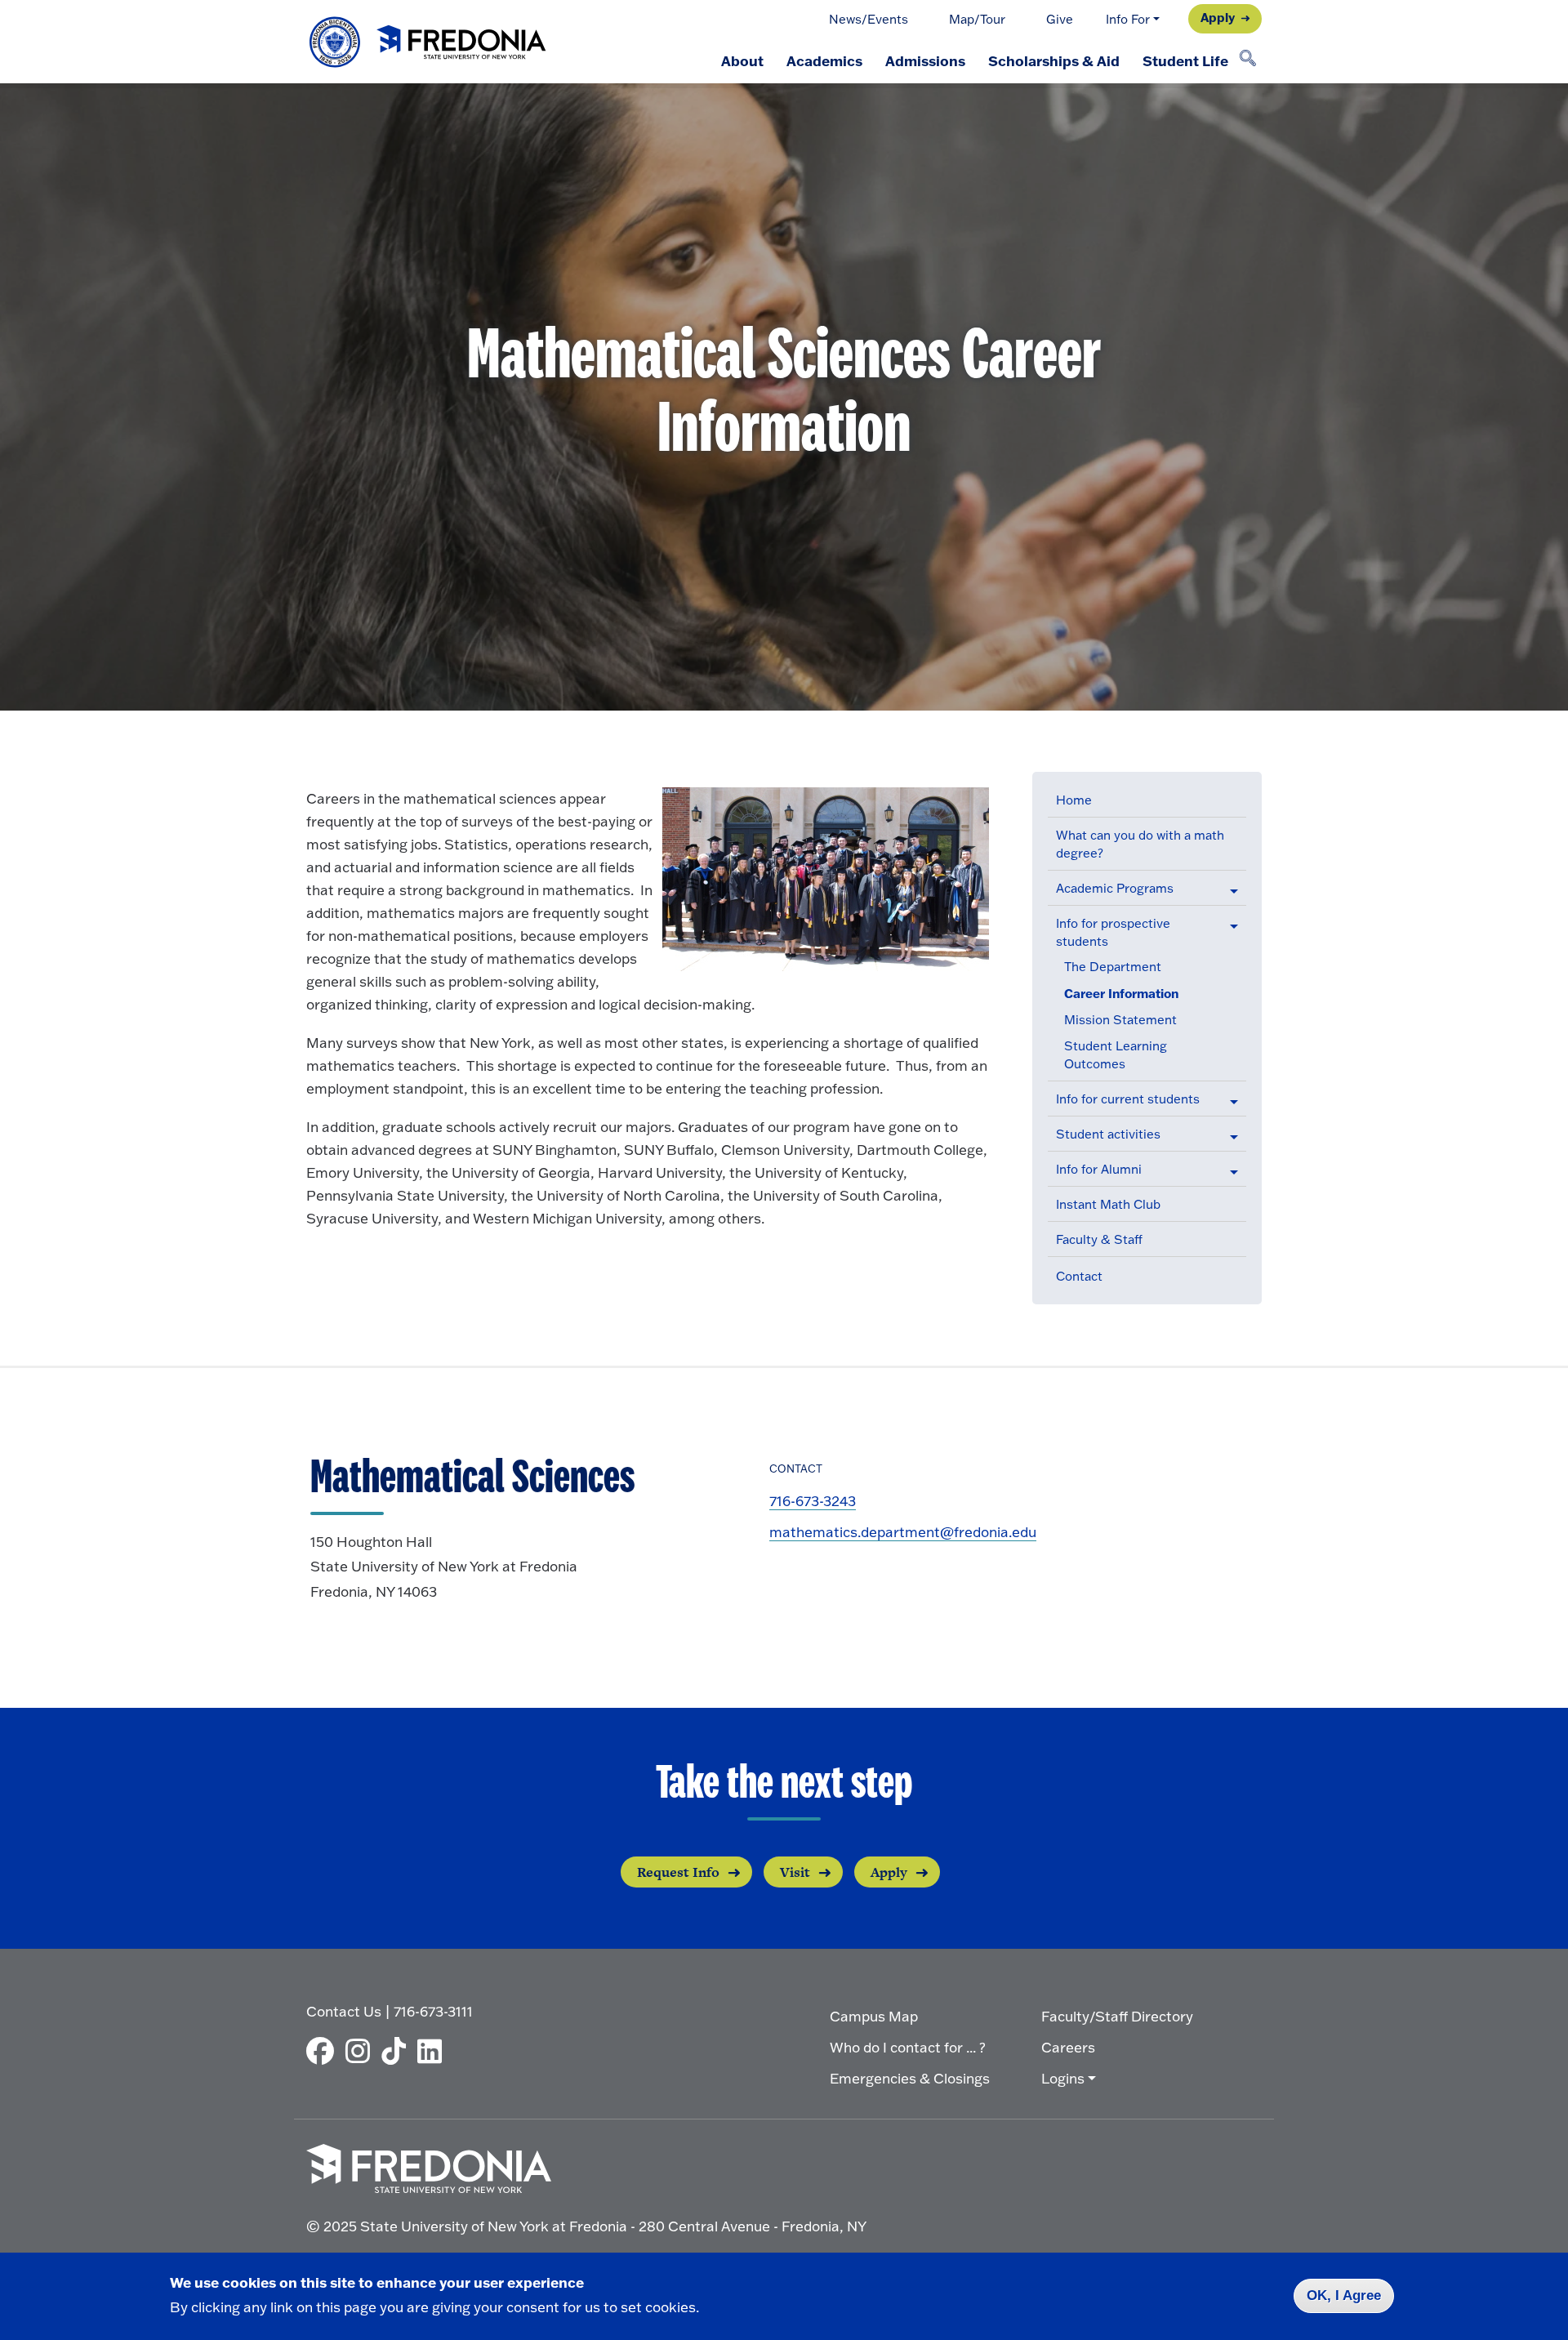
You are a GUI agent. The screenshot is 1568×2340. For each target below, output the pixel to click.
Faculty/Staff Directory (1117, 2016)
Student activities (1108, 1134)
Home (1074, 800)
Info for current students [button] (1128, 1099)
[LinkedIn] (434, 2051)
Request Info (678, 1872)
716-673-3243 (813, 1501)
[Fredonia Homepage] (429, 42)
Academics (824, 60)
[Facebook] (324, 2051)
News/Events (869, 19)
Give (1060, 19)
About (742, 60)
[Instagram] (362, 2051)
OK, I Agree (1344, 2295)
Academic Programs (1115, 888)
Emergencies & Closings (910, 2078)
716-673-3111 (433, 2011)
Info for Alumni (1099, 1169)
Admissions (925, 60)
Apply (1218, 17)
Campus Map (874, 2016)
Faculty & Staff (1099, 1239)
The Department (1113, 967)
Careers (1068, 2047)
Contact (1079, 1276)
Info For (1128, 19)
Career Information (1121, 993)
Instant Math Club (1108, 1204)
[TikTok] (398, 2051)
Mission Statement (1120, 1020)
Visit (795, 1872)
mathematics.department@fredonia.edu (903, 1532)
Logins (1063, 2078)
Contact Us (344, 2011)
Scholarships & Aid (1054, 60)
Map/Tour (977, 19)
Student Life (1185, 60)
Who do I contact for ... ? (908, 2047)
